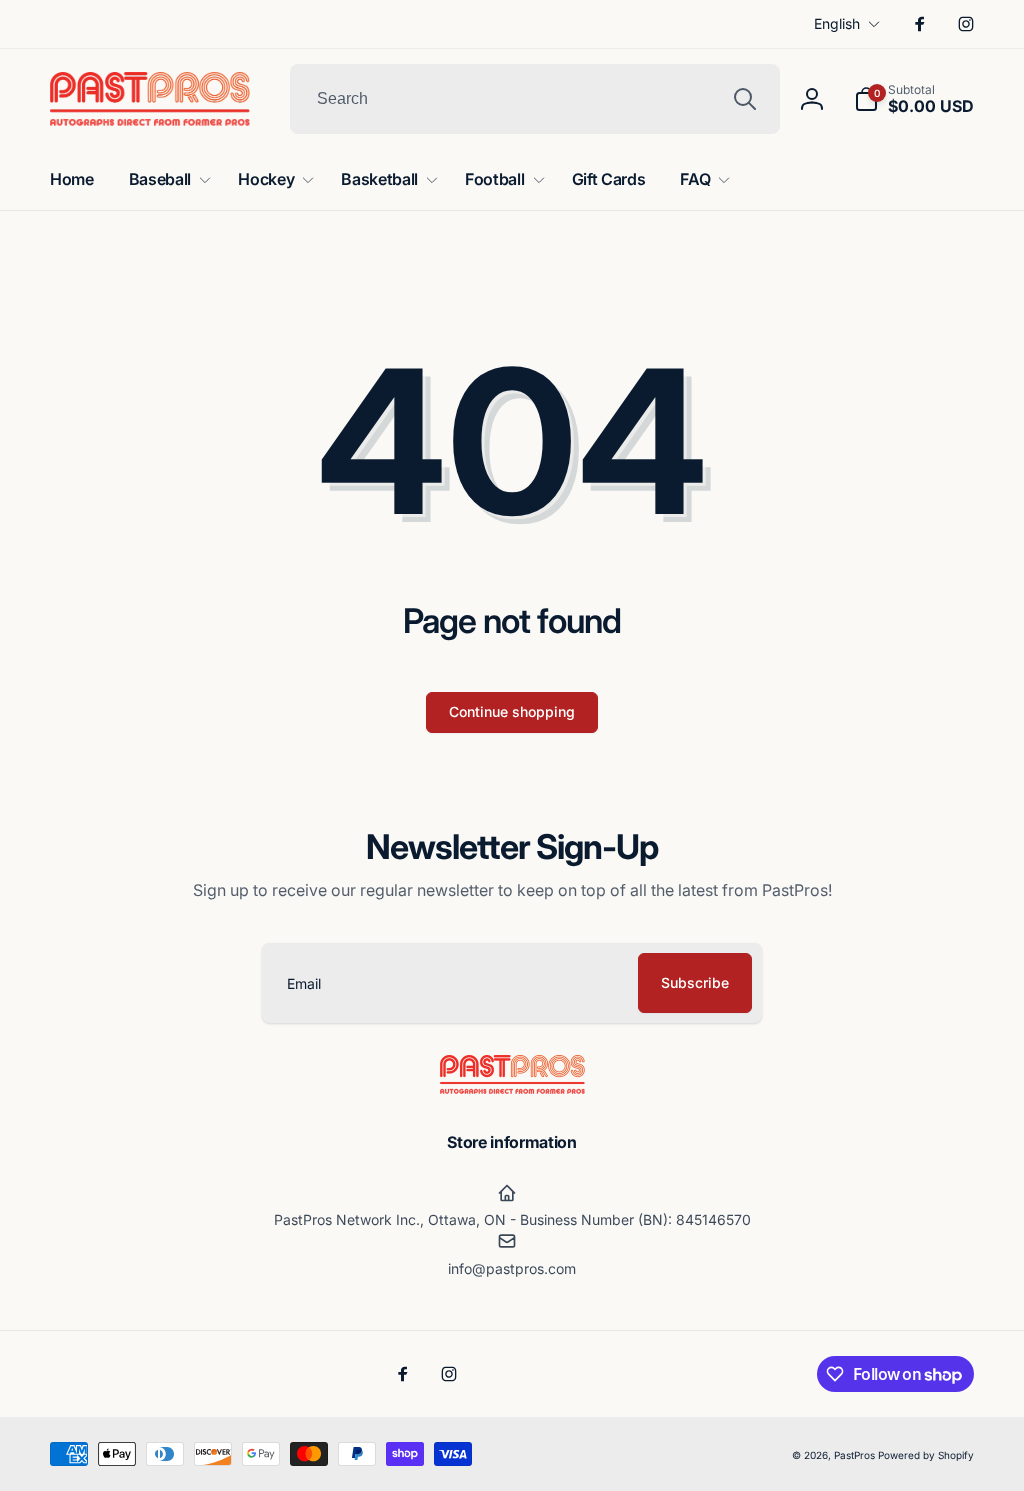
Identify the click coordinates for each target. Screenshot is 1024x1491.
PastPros (854, 1455)
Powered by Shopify (926, 1455)
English (837, 23)
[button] (914, 99)
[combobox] (535, 99)
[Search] (745, 99)
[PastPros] (512, 1088)
